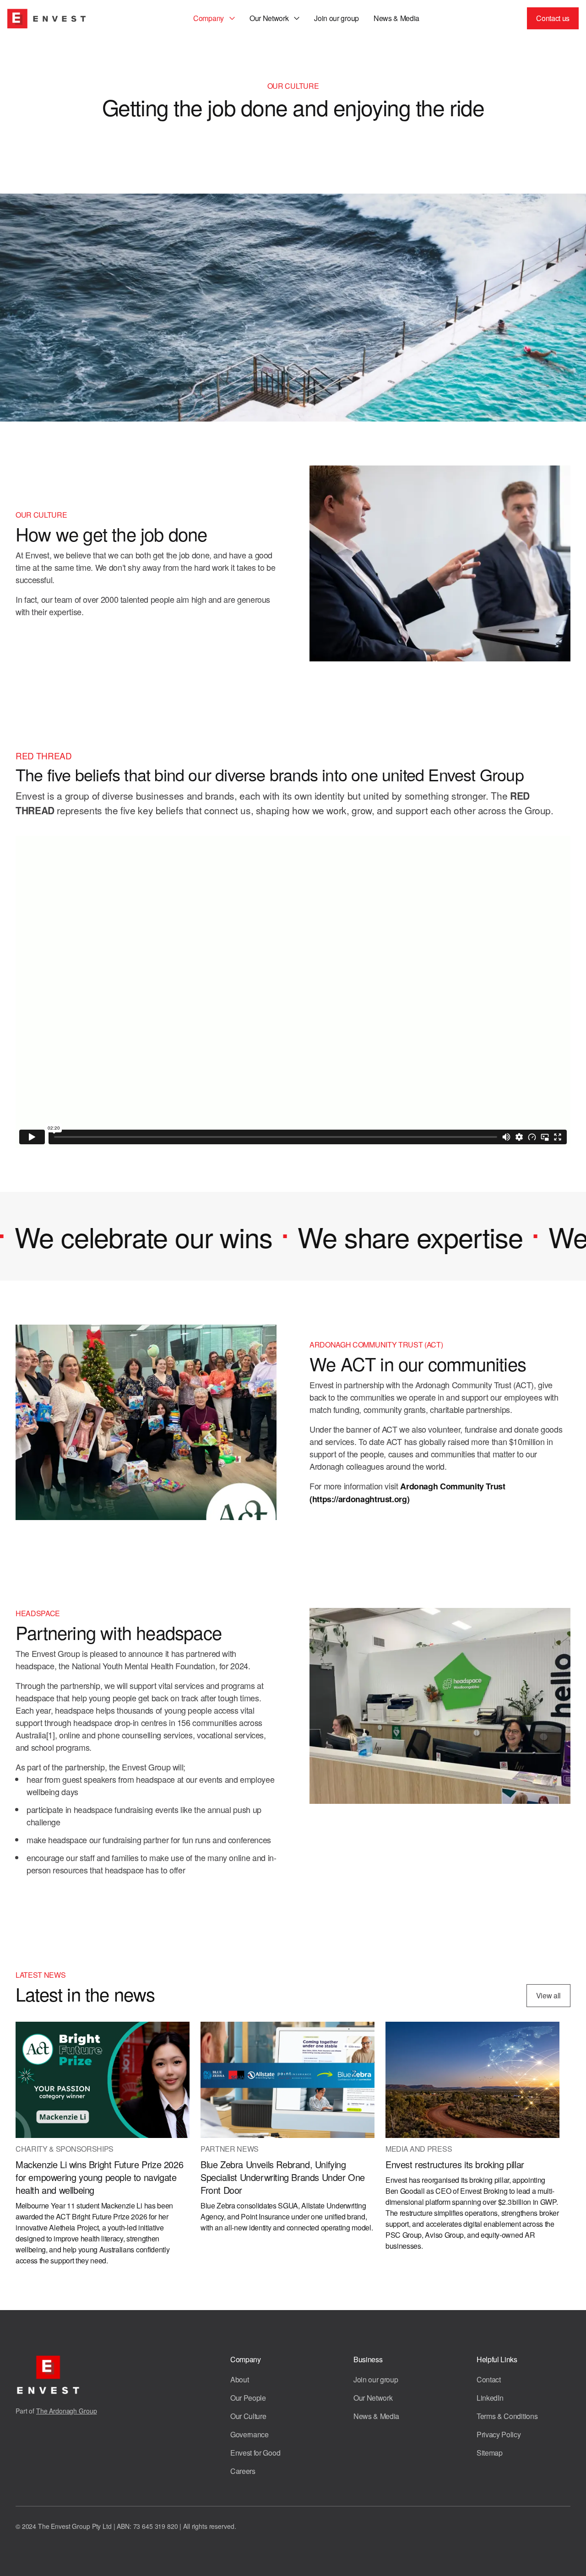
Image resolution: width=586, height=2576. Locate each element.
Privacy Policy (499, 2434)
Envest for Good (255, 2453)
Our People (248, 2398)
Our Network (373, 2398)
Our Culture (248, 2416)
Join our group (336, 18)
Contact (489, 2379)
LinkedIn (490, 2398)
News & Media (396, 18)
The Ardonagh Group (66, 2411)
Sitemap (490, 2453)
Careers (243, 2471)
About (239, 2379)
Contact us (553, 18)
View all (548, 1995)
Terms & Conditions (507, 2416)
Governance (250, 2434)
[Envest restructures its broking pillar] (472, 2098)
